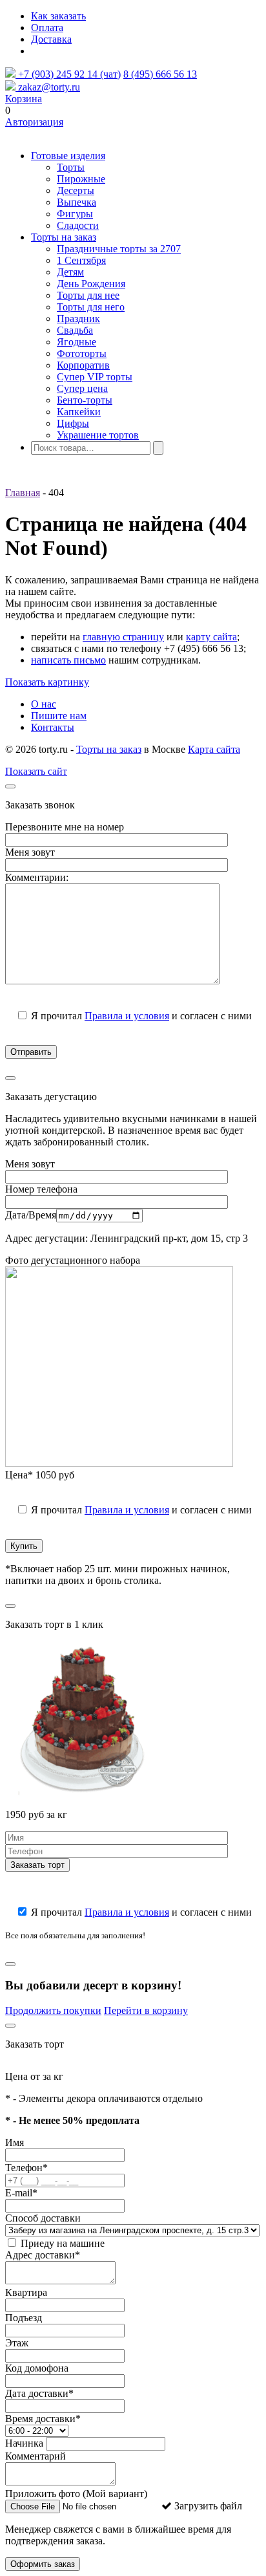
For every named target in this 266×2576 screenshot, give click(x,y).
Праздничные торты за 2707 (119, 249)
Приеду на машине (61, 2243)
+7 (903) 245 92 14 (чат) (68, 74)
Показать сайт (36, 771)
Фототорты (82, 353)
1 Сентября (81, 260)
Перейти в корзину (146, 2010)
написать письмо (68, 660)
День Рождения (91, 284)
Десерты (76, 190)
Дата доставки (39, 2393)
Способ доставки (43, 2218)
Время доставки (43, 2419)
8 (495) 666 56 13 (160, 74)
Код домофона (37, 2368)
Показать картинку (47, 682)
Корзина (24, 99)
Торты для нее (88, 295)
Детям (70, 272)
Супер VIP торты (95, 377)
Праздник (78, 319)
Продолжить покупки (53, 2010)
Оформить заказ (43, 2564)
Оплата (47, 27)
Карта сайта (214, 749)
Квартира (26, 2292)
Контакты (53, 727)
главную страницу (123, 637)
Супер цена (82, 388)
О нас (44, 704)
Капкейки (79, 412)
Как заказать (58, 16)
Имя (15, 2142)
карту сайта (211, 637)
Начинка (24, 2443)
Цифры (73, 423)
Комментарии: (37, 877)
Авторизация (34, 122)
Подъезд (24, 2318)
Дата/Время (31, 1215)
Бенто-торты (85, 400)
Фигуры (75, 214)
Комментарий (36, 2456)
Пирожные (81, 179)
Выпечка (77, 202)
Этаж (17, 2343)
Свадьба (75, 330)
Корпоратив (83, 365)
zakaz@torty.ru (48, 87)
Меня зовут (30, 852)
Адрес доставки (43, 2255)
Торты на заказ (64, 237)
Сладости (78, 225)
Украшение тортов (98, 435)
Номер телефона (41, 1189)
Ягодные (77, 342)
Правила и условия (127, 1016)
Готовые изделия (68, 156)
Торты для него (91, 307)
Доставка (51, 39)
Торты (71, 167)
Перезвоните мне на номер (65, 827)
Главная (23, 492)
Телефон (26, 2168)
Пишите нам (59, 716)
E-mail (21, 2193)
